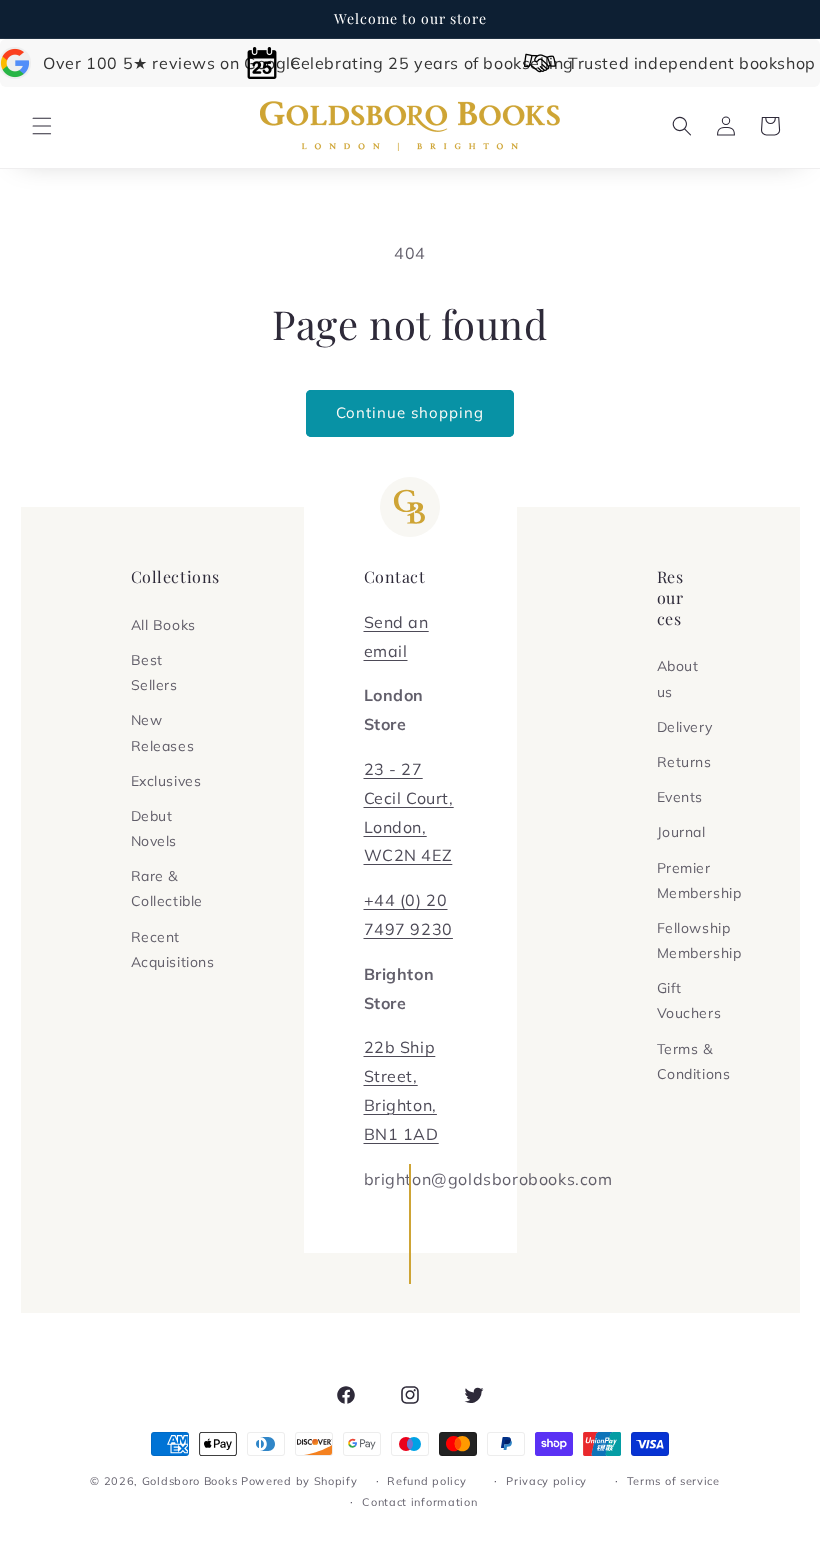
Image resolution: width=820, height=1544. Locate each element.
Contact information (419, 1502)
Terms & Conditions (694, 1061)
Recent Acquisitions (173, 949)
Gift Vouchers (689, 1000)
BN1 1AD (401, 1134)
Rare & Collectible (167, 888)
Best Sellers (154, 672)
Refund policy (426, 1481)
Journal (681, 832)
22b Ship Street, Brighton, (400, 1076)
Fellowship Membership (699, 940)
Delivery (685, 727)
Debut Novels (154, 828)
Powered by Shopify (299, 1481)
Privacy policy (546, 1481)
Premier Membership (699, 880)
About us (678, 678)
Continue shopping (410, 412)
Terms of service (673, 1481)
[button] (42, 126)
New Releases (163, 732)
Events (680, 797)
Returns (684, 762)
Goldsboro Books (190, 1481)
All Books (163, 625)
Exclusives (166, 781)
